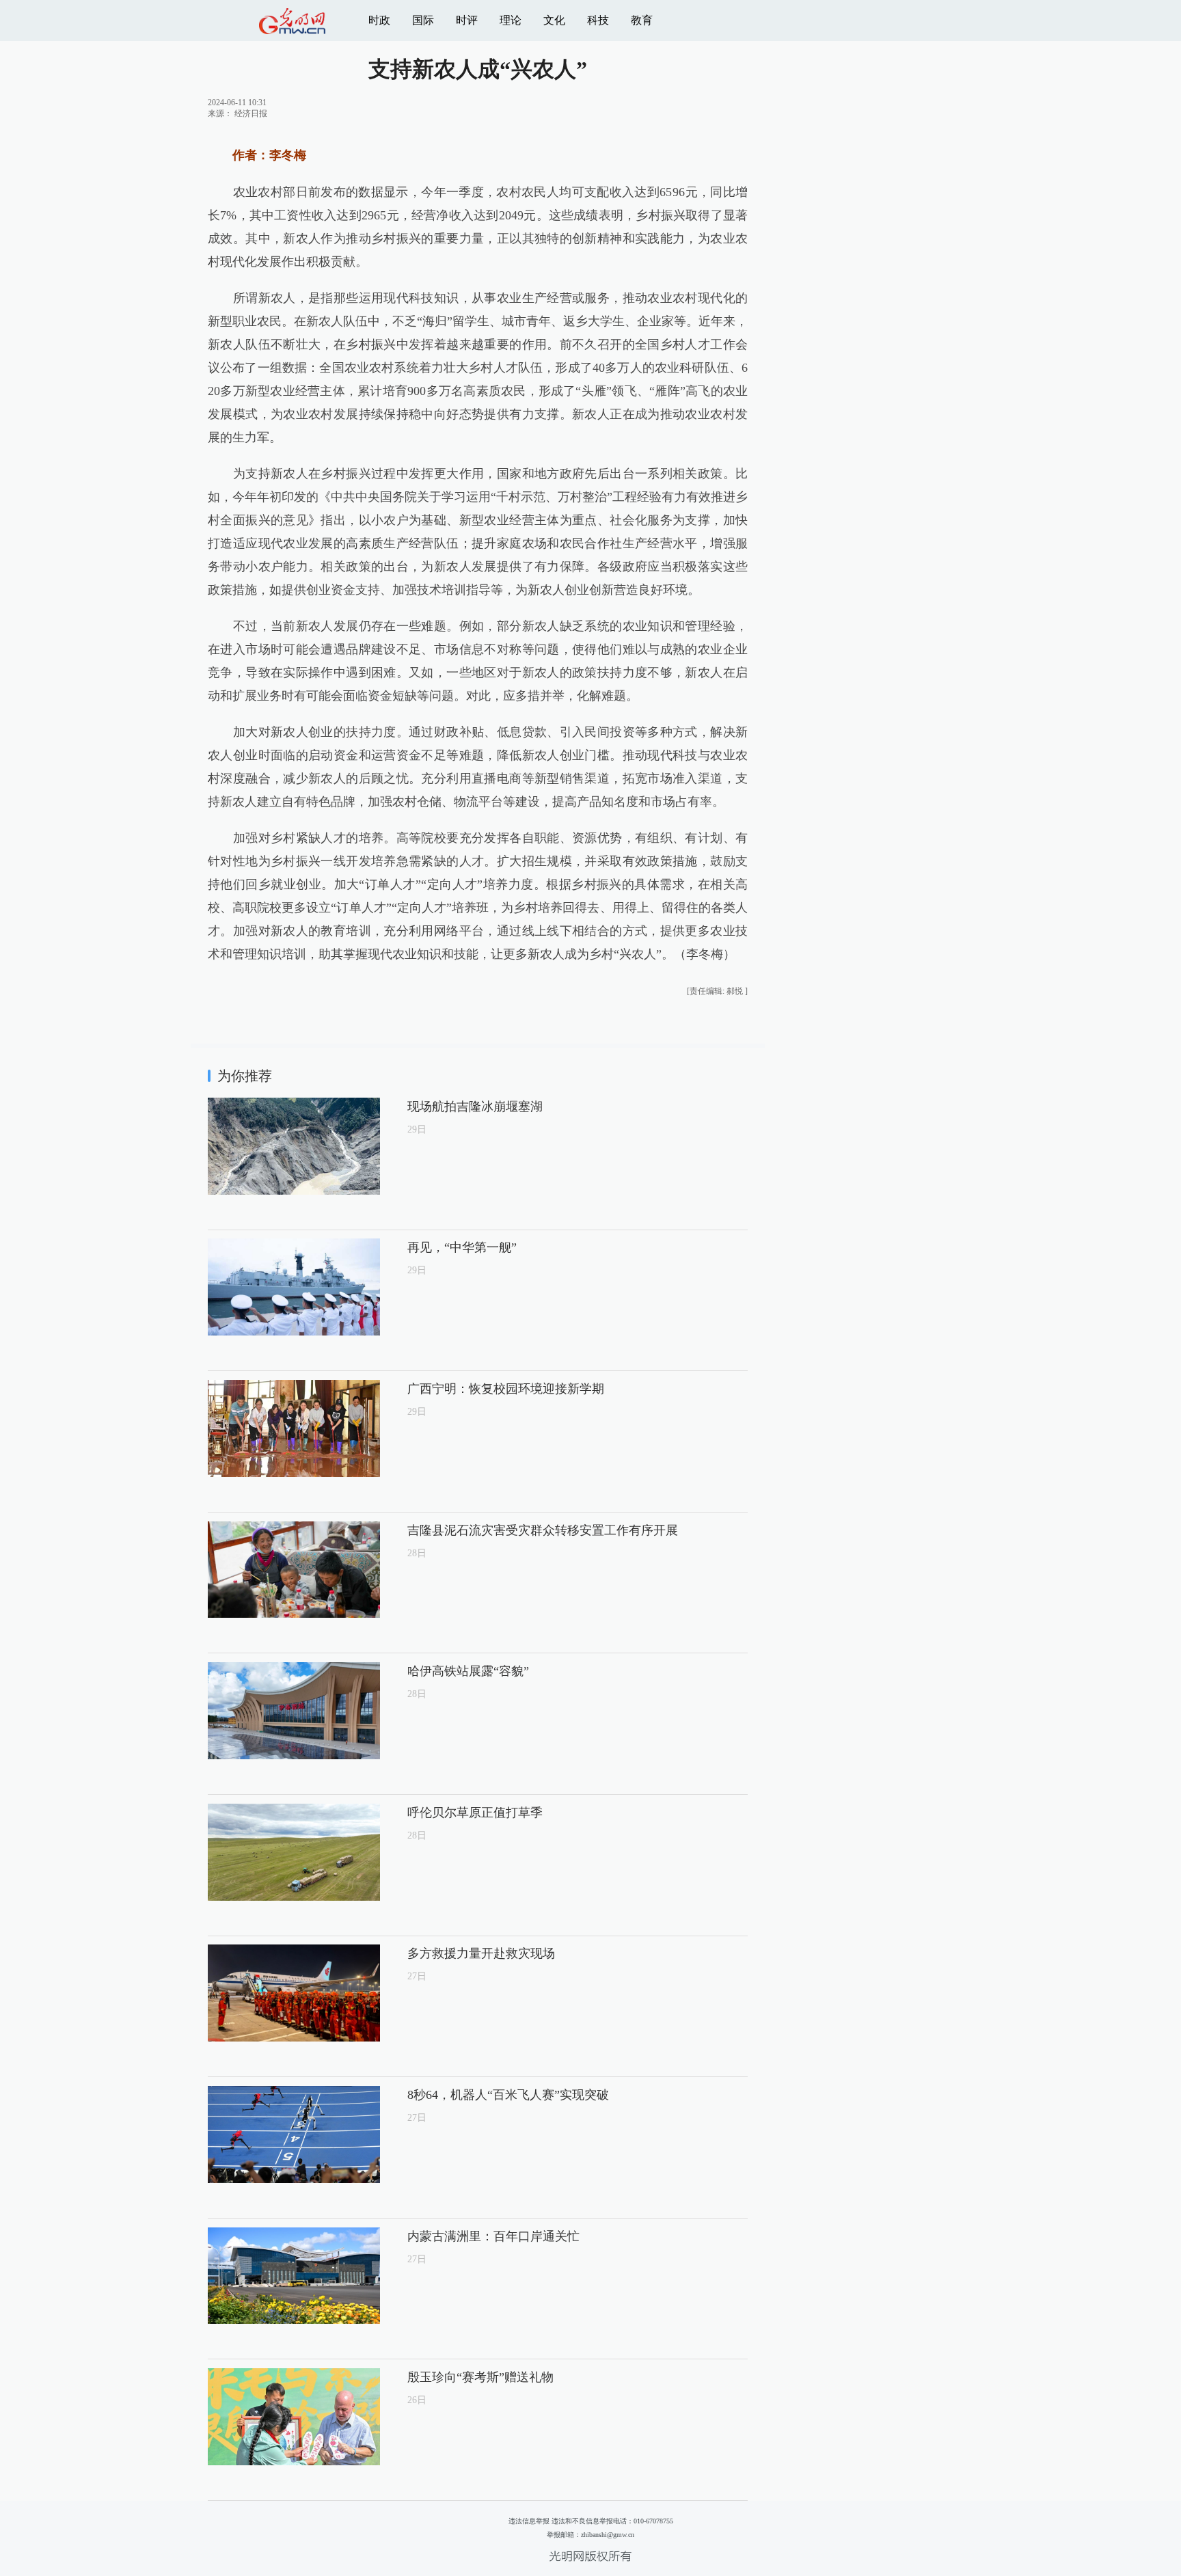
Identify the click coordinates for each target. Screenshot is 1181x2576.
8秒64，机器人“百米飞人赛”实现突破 (508, 2095)
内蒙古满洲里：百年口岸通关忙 (493, 2236)
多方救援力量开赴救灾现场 (481, 1953)
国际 (423, 20)
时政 (379, 20)
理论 (511, 20)
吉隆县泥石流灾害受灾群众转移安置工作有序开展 (543, 1530)
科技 (598, 20)
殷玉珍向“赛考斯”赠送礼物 (480, 2377)
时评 (467, 20)
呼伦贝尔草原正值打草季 (475, 1813)
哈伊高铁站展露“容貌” (468, 1671)
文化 (554, 20)
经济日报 (251, 113)
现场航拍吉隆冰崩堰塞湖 (475, 1107)
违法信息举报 (529, 2521)
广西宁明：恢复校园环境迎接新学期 (506, 1389)
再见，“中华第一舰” (462, 1247)
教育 (642, 20)
